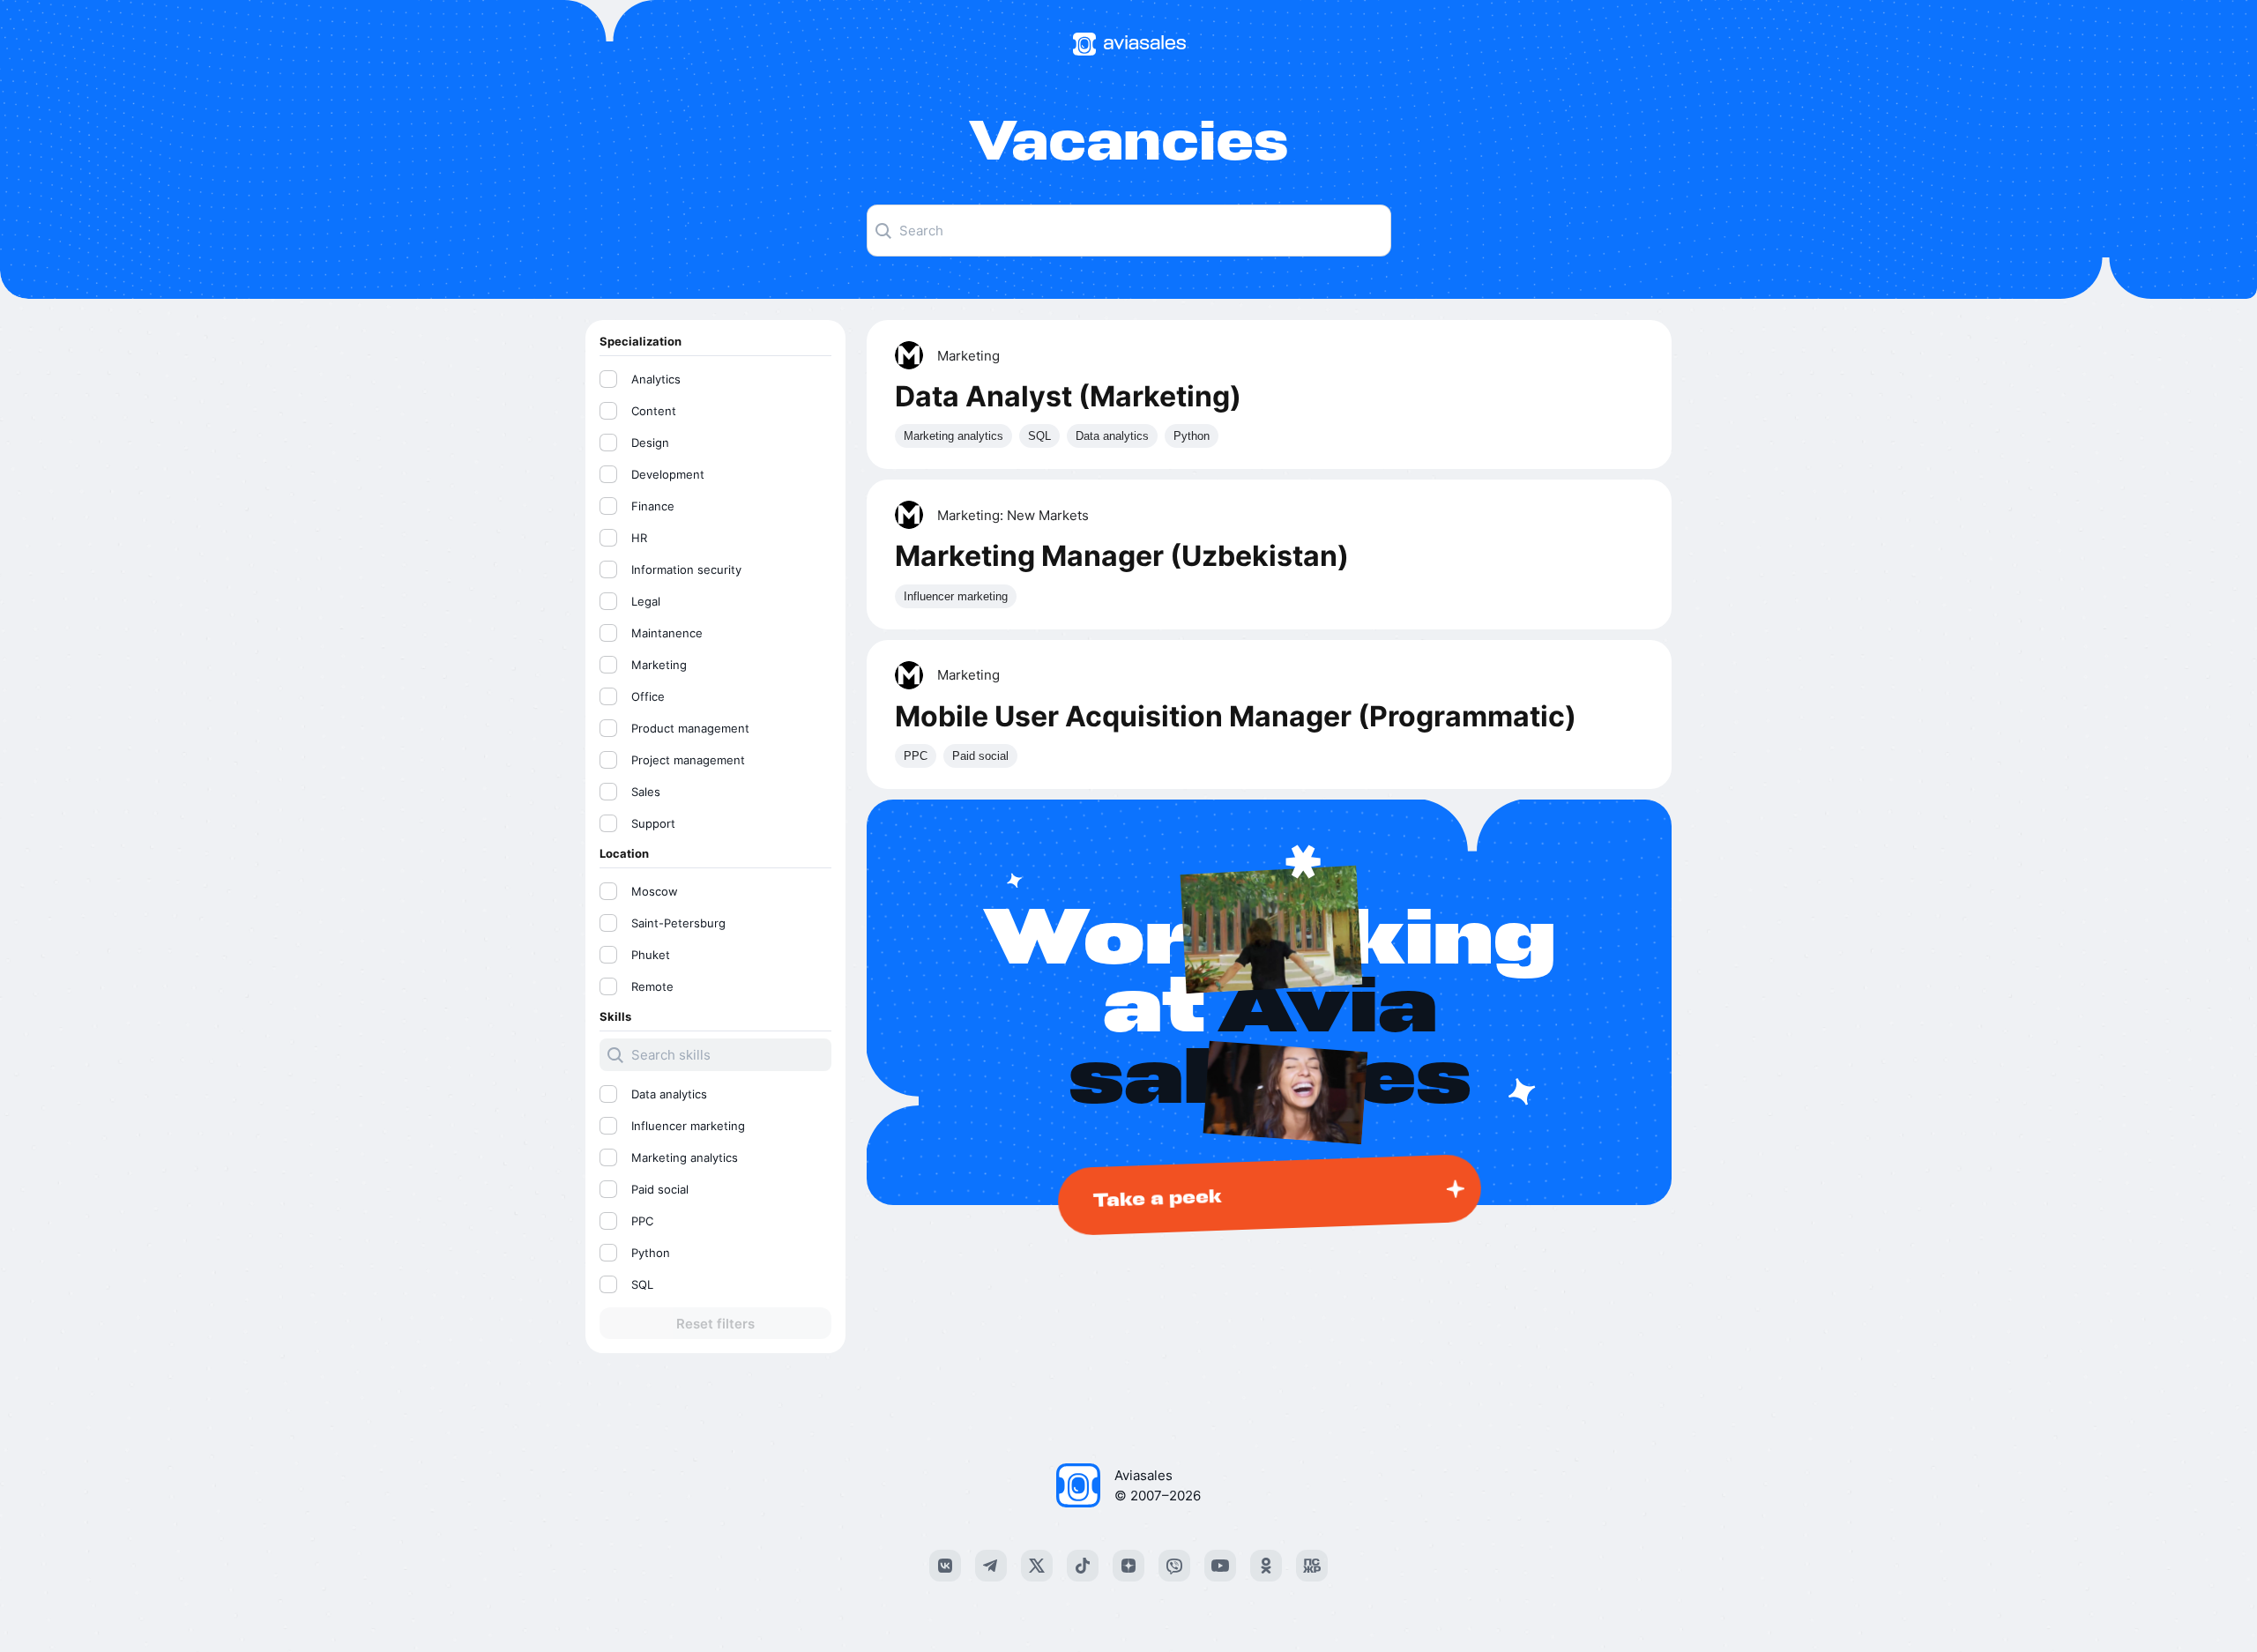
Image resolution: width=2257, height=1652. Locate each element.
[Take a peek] (1269, 1002)
